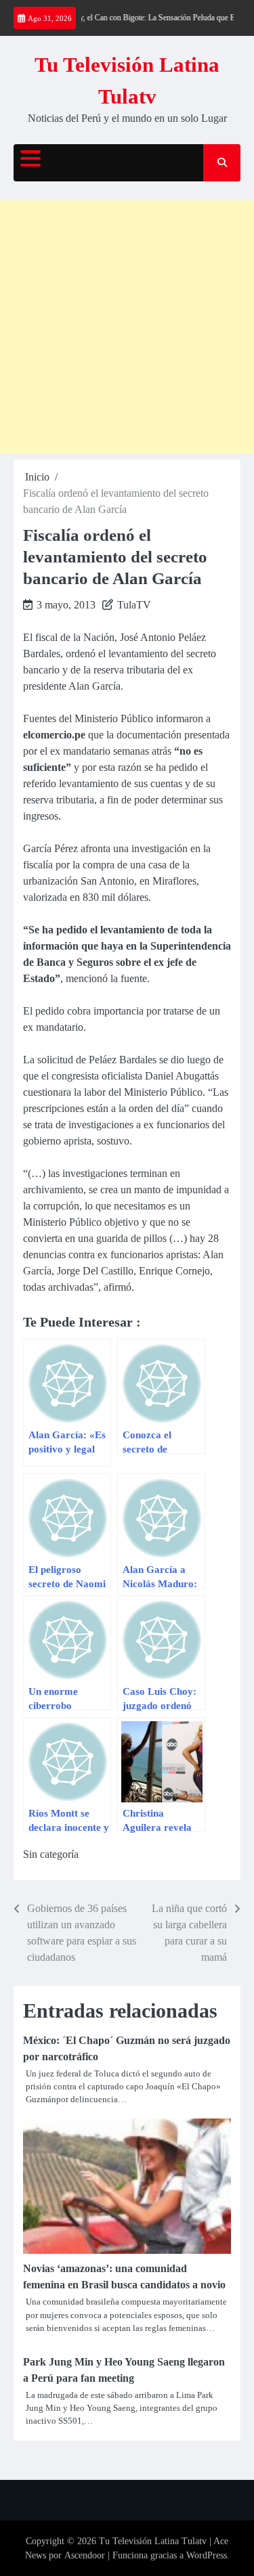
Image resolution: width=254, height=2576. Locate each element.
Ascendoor (85, 2555)
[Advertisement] (127, 327)
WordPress (207, 2555)
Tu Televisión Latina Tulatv (153, 2541)
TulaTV (134, 605)
